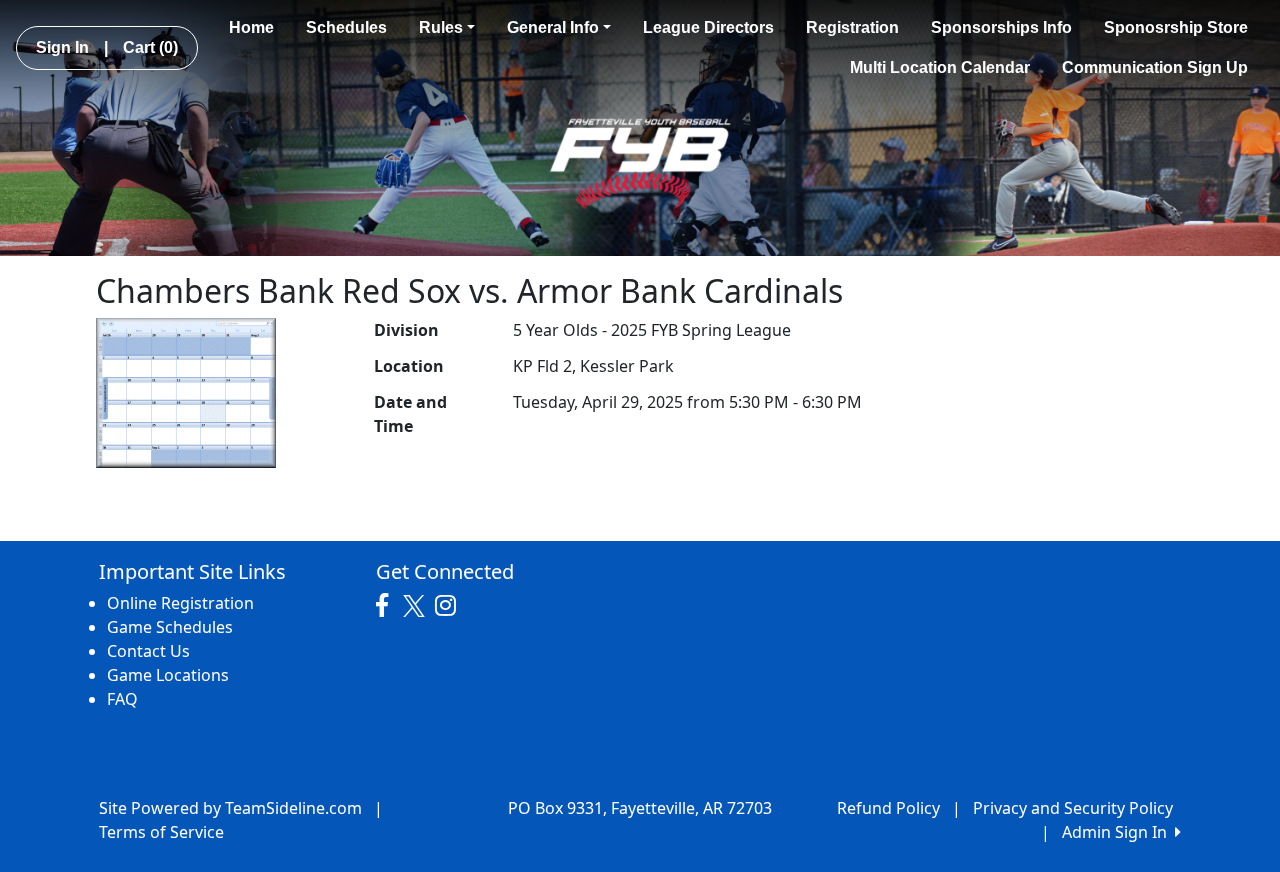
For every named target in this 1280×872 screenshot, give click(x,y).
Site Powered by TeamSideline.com (230, 808)
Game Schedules (170, 627)
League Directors (708, 27)
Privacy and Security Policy (1073, 808)
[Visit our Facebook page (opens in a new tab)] (387, 606)
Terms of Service (161, 832)
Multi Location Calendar (940, 67)
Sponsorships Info (1001, 27)
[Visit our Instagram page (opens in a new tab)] (450, 606)
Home (251, 27)
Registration (852, 27)
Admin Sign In (1118, 832)
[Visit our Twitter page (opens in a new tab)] (416, 606)
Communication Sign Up (1155, 67)
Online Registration (180, 603)
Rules (441, 27)
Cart (150, 47)
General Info (553, 27)
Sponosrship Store (1176, 27)
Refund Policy (888, 808)
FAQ (122, 699)
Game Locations (168, 675)
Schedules (346, 27)
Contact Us (148, 651)
